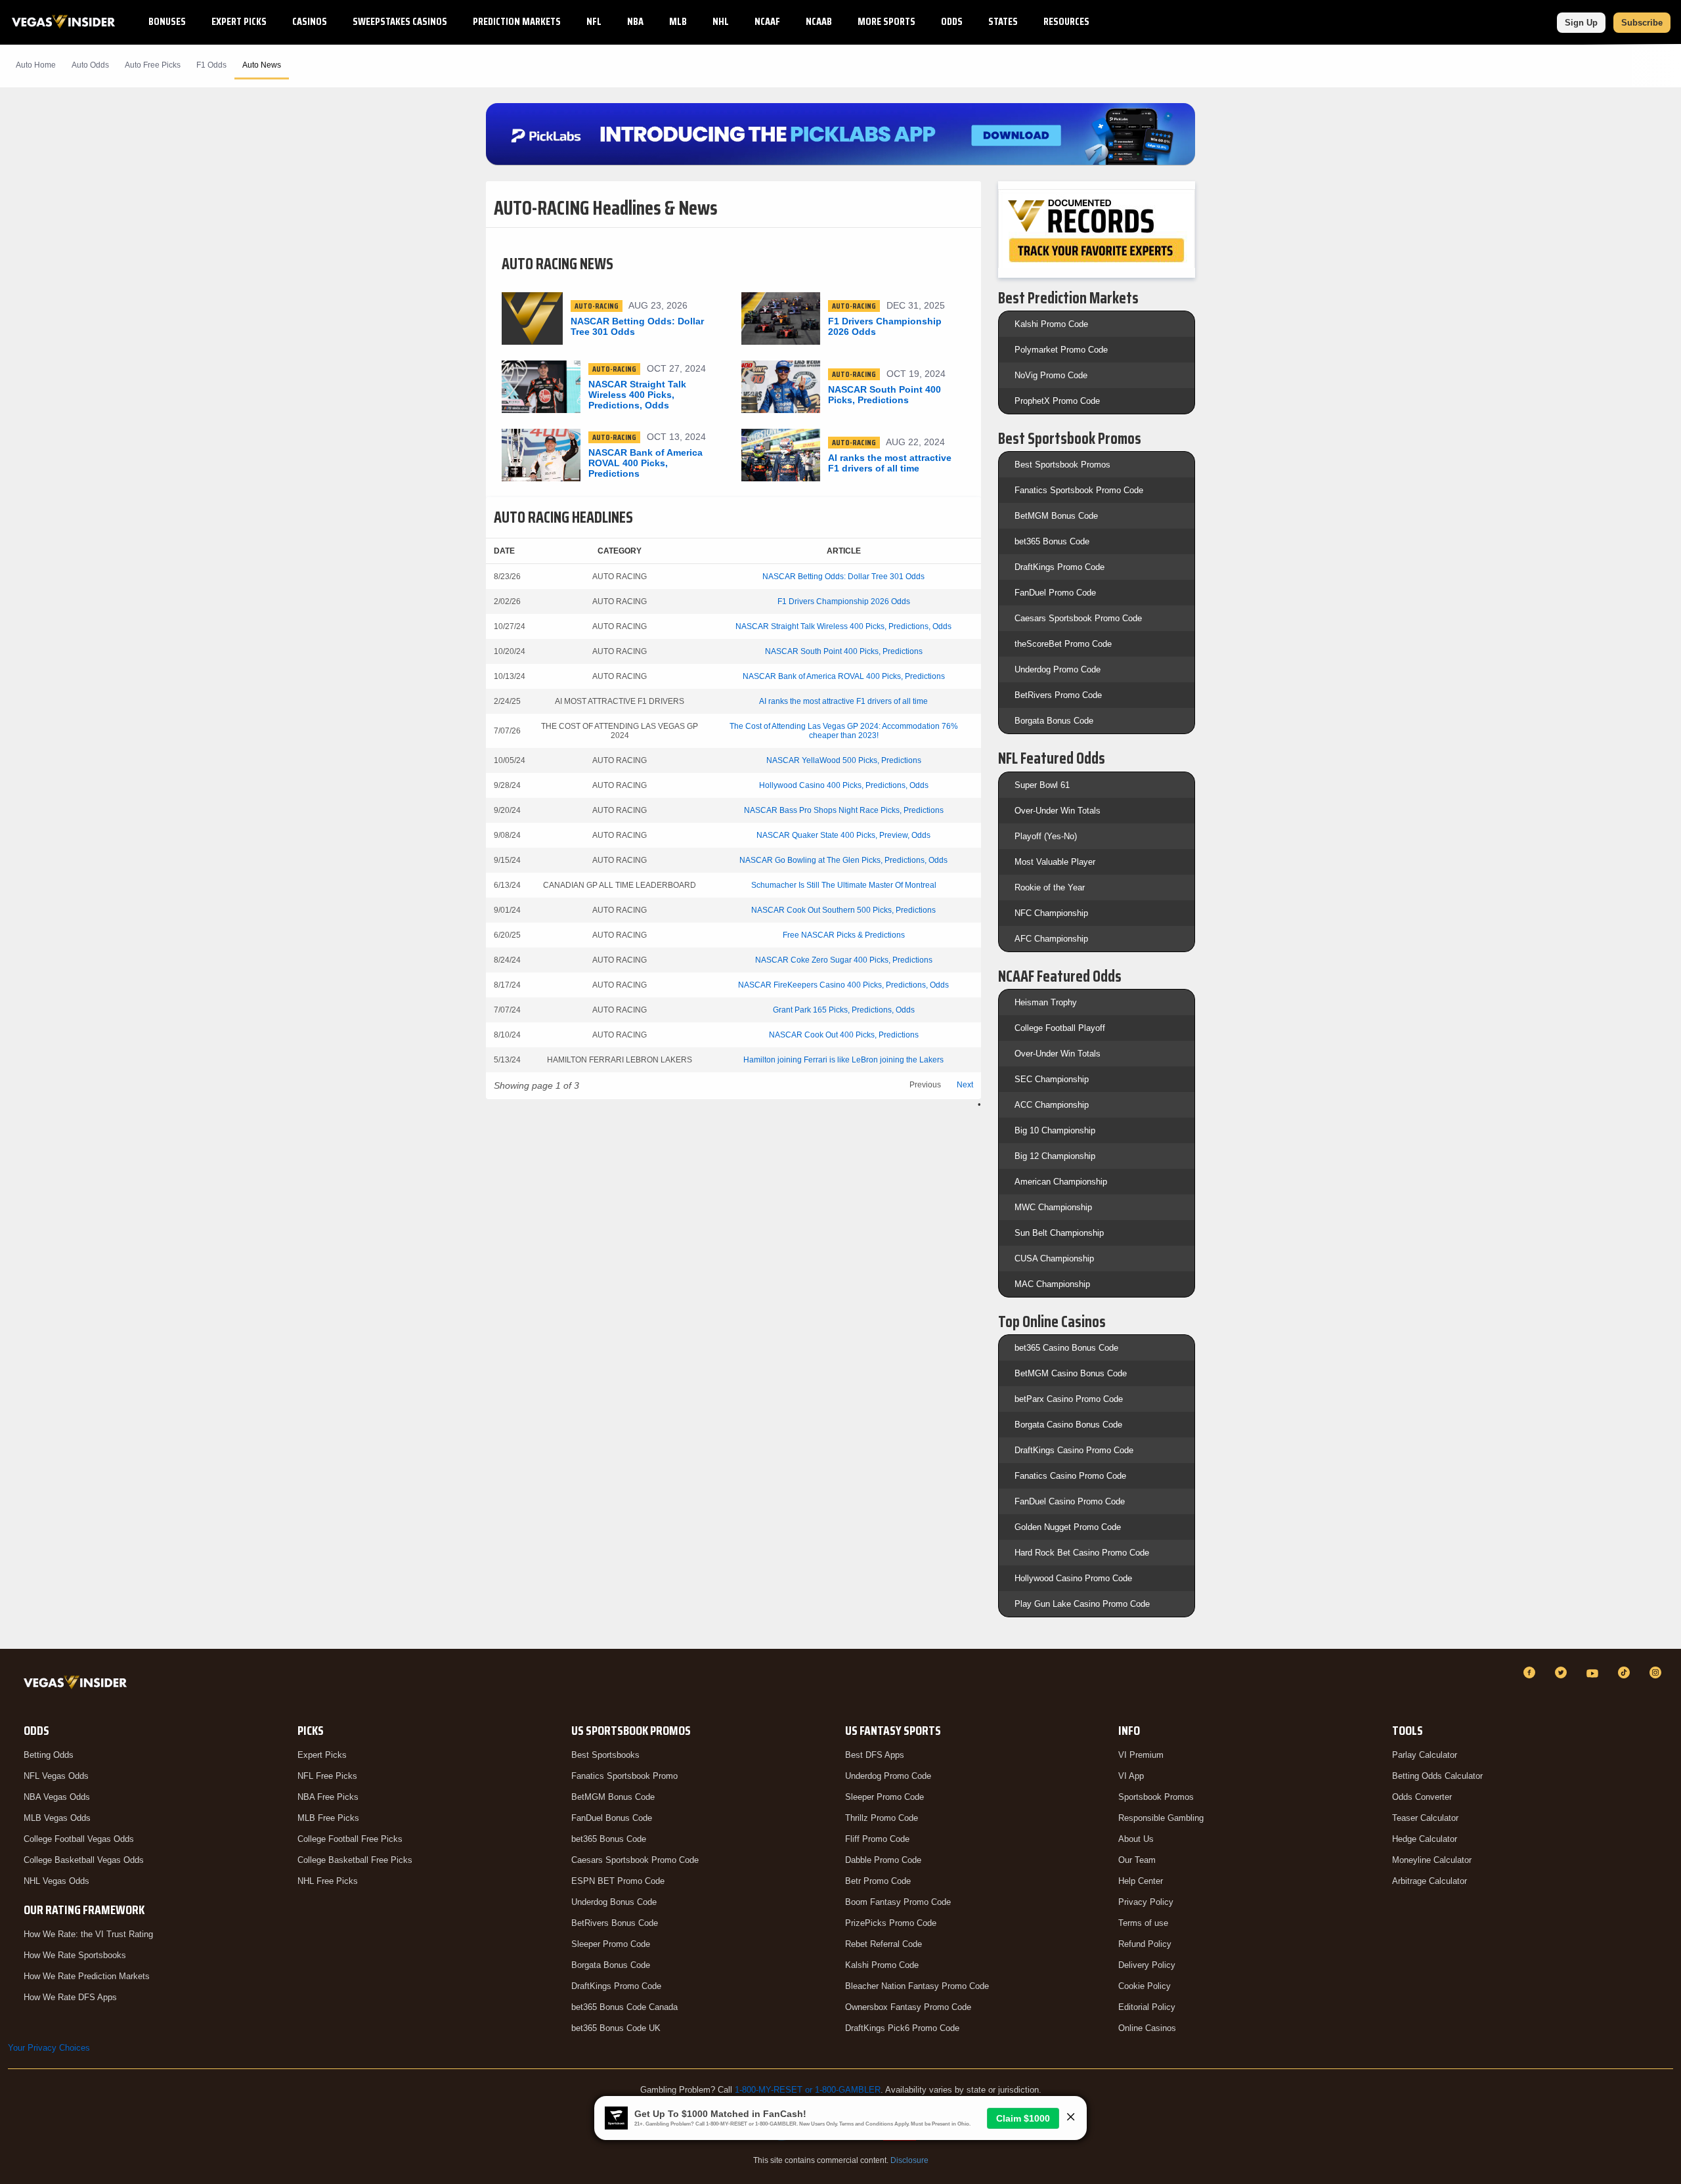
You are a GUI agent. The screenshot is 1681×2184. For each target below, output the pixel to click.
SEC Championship (1052, 1079)
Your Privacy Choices (49, 2048)
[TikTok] (1626, 1672)
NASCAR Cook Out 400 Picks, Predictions (844, 1035)
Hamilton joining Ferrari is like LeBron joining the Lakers (843, 1060)
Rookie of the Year (1050, 887)
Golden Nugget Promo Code (1068, 1527)
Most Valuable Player (1055, 862)
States (1003, 21)
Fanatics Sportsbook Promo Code (1079, 490)
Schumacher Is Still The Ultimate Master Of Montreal (844, 885)
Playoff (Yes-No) (1046, 836)
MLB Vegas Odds (57, 1818)
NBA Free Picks (328, 1797)
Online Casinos (1147, 2028)
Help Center (1141, 1881)
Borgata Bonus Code (1054, 721)
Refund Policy (1145, 1944)
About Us (1136, 1839)
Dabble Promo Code (883, 1860)
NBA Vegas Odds (57, 1797)
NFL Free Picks (327, 1776)
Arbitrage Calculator (1430, 1881)
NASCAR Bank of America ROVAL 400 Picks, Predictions (844, 676)
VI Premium (1141, 1755)
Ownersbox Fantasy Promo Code (908, 2007)
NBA (635, 21)
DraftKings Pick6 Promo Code (902, 2028)
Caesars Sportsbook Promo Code (1078, 618)
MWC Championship (1053, 1207)
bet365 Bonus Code (1052, 541)
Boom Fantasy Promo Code (898, 1902)
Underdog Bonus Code (614, 1902)
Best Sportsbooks (605, 1755)
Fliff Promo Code (877, 1839)
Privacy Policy (1146, 1902)
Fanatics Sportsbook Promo (624, 1776)
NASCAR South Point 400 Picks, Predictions (844, 651)
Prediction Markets (517, 21)
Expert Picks (239, 21)
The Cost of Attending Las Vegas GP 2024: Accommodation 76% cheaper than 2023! (844, 731)
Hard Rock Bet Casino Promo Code (1082, 1553)
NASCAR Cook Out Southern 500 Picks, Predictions (843, 910)
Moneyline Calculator (1432, 1860)
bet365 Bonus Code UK (616, 2028)
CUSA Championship (1054, 1258)
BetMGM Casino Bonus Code (1071, 1373)
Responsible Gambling (1161, 1818)
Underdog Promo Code (1058, 669)
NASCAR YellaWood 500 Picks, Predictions (844, 760)
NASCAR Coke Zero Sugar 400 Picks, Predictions (844, 960)
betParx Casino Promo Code (1069, 1399)
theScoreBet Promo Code (1063, 644)
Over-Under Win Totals (1058, 811)
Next (965, 1085)
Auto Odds (90, 65)
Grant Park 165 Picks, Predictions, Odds (844, 1010)
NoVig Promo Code (1051, 375)
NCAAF (767, 21)
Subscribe (1642, 23)
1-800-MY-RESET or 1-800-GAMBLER (808, 2090)
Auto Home (36, 65)
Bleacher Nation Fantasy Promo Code (917, 1986)
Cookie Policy (1145, 1986)
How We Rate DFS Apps (70, 1997)
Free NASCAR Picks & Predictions (844, 935)
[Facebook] (1531, 1672)
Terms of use (1143, 1923)
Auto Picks (153, 65)
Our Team (1137, 1860)
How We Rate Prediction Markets (87, 1976)
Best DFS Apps (875, 1755)
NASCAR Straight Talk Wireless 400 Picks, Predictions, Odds (843, 626)
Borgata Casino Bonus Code (1068, 1425)
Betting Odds (49, 1755)
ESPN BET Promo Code (618, 1881)
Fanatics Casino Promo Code (1070, 1476)
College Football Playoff (1060, 1028)
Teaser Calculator (1425, 1818)
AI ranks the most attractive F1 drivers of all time (843, 701)
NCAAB (819, 21)
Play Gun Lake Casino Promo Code (1082, 1604)
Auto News (262, 65)
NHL (721, 21)
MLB (678, 21)
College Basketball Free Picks (355, 1860)
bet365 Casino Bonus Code (1066, 1348)
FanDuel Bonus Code (612, 1818)
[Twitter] (1563, 1672)
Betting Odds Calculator (1437, 1776)
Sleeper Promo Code (611, 1944)
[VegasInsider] (78, 1685)
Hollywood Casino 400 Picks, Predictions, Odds (844, 785)
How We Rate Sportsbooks (75, 1955)
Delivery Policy (1147, 1965)
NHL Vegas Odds (56, 1881)
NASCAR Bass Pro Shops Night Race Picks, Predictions (844, 810)
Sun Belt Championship (1059, 1233)
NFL (594, 21)
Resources (1066, 21)
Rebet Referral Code (884, 1944)
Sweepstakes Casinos (400, 21)
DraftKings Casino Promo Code (1074, 1450)
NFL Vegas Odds (56, 1776)
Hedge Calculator (1425, 1839)
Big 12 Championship (1055, 1156)
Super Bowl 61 (1042, 785)
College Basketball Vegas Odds (84, 1860)
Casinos (310, 21)
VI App (1131, 1776)
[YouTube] (1594, 1672)
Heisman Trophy (1046, 1002)
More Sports (886, 21)
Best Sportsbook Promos (1062, 465)
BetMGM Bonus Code (1056, 516)
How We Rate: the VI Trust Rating (88, 1934)
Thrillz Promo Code (882, 1818)
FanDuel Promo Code (1055, 593)
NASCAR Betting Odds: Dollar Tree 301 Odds (843, 577)
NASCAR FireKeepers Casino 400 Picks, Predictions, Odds (843, 985)
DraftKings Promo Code (1059, 567)
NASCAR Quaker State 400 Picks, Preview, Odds (843, 835)
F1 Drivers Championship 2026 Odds (844, 601)
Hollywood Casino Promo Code (1073, 1578)
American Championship (1061, 1182)
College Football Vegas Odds (79, 1839)
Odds (952, 21)
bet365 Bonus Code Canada (624, 2007)
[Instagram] (1657, 1672)
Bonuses (167, 21)
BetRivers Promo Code (1058, 695)
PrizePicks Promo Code (891, 1923)
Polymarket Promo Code (1061, 350)
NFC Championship (1051, 913)
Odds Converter (1422, 1797)
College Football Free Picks (350, 1839)
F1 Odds (211, 65)
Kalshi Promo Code (1051, 324)
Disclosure (909, 2160)
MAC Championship (1052, 1284)
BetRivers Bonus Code (615, 1923)
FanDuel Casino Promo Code (1070, 1501)
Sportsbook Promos (1156, 1797)
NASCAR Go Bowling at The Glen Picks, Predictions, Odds (843, 860)
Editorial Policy (1147, 2007)
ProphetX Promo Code (1057, 401)
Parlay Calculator (1425, 1755)
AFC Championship (1051, 939)
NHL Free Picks (328, 1881)
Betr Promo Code (878, 1881)
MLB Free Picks (328, 1818)
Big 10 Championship (1055, 1130)
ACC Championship (1052, 1105)
